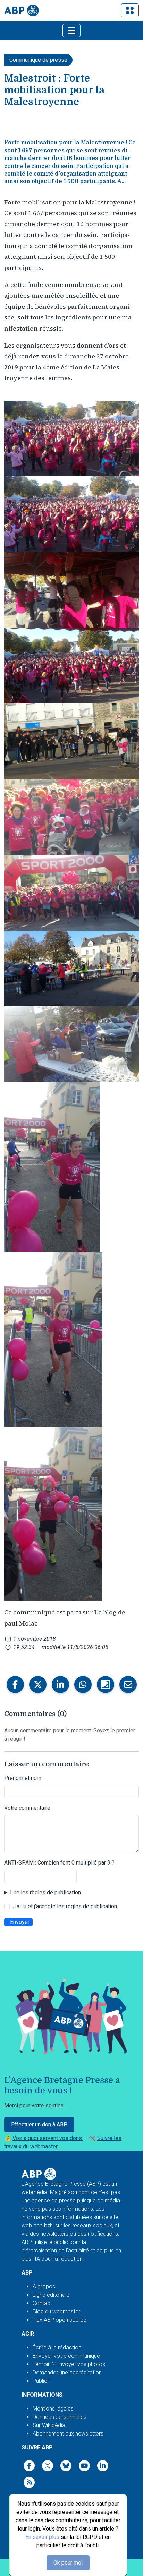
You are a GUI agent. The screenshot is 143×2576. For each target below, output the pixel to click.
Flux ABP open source (60, 2320)
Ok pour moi (68, 2563)
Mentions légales (53, 2409)
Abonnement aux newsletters (68, 2434)
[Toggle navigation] (130, 10)
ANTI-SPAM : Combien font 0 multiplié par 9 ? (59, 1863)
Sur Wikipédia (49, 2425)
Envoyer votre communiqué (66, 2356)
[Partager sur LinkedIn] (60, 1684)
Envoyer (20, 1922)
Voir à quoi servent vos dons (48, 2138)
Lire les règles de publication (45, 1892)
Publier (41, 2381)
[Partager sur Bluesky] (106, 1684)
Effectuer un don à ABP (39, 2125)
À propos (44, 2287)
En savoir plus (42, 2537)
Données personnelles (60, 2417)
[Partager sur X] (38, 1684)
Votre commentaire (27, 1808)
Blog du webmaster (56, 2311)
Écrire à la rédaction (57, 2348)
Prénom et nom (23, 1778)
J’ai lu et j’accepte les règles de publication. (65, 1906)
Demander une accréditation (67, 2373)
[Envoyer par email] (128, 1684)
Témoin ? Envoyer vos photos (69, 2364)
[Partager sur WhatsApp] (83, 1684)
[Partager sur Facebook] (15, 1684)
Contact (42, 2303)
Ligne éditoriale (51, 2295)
